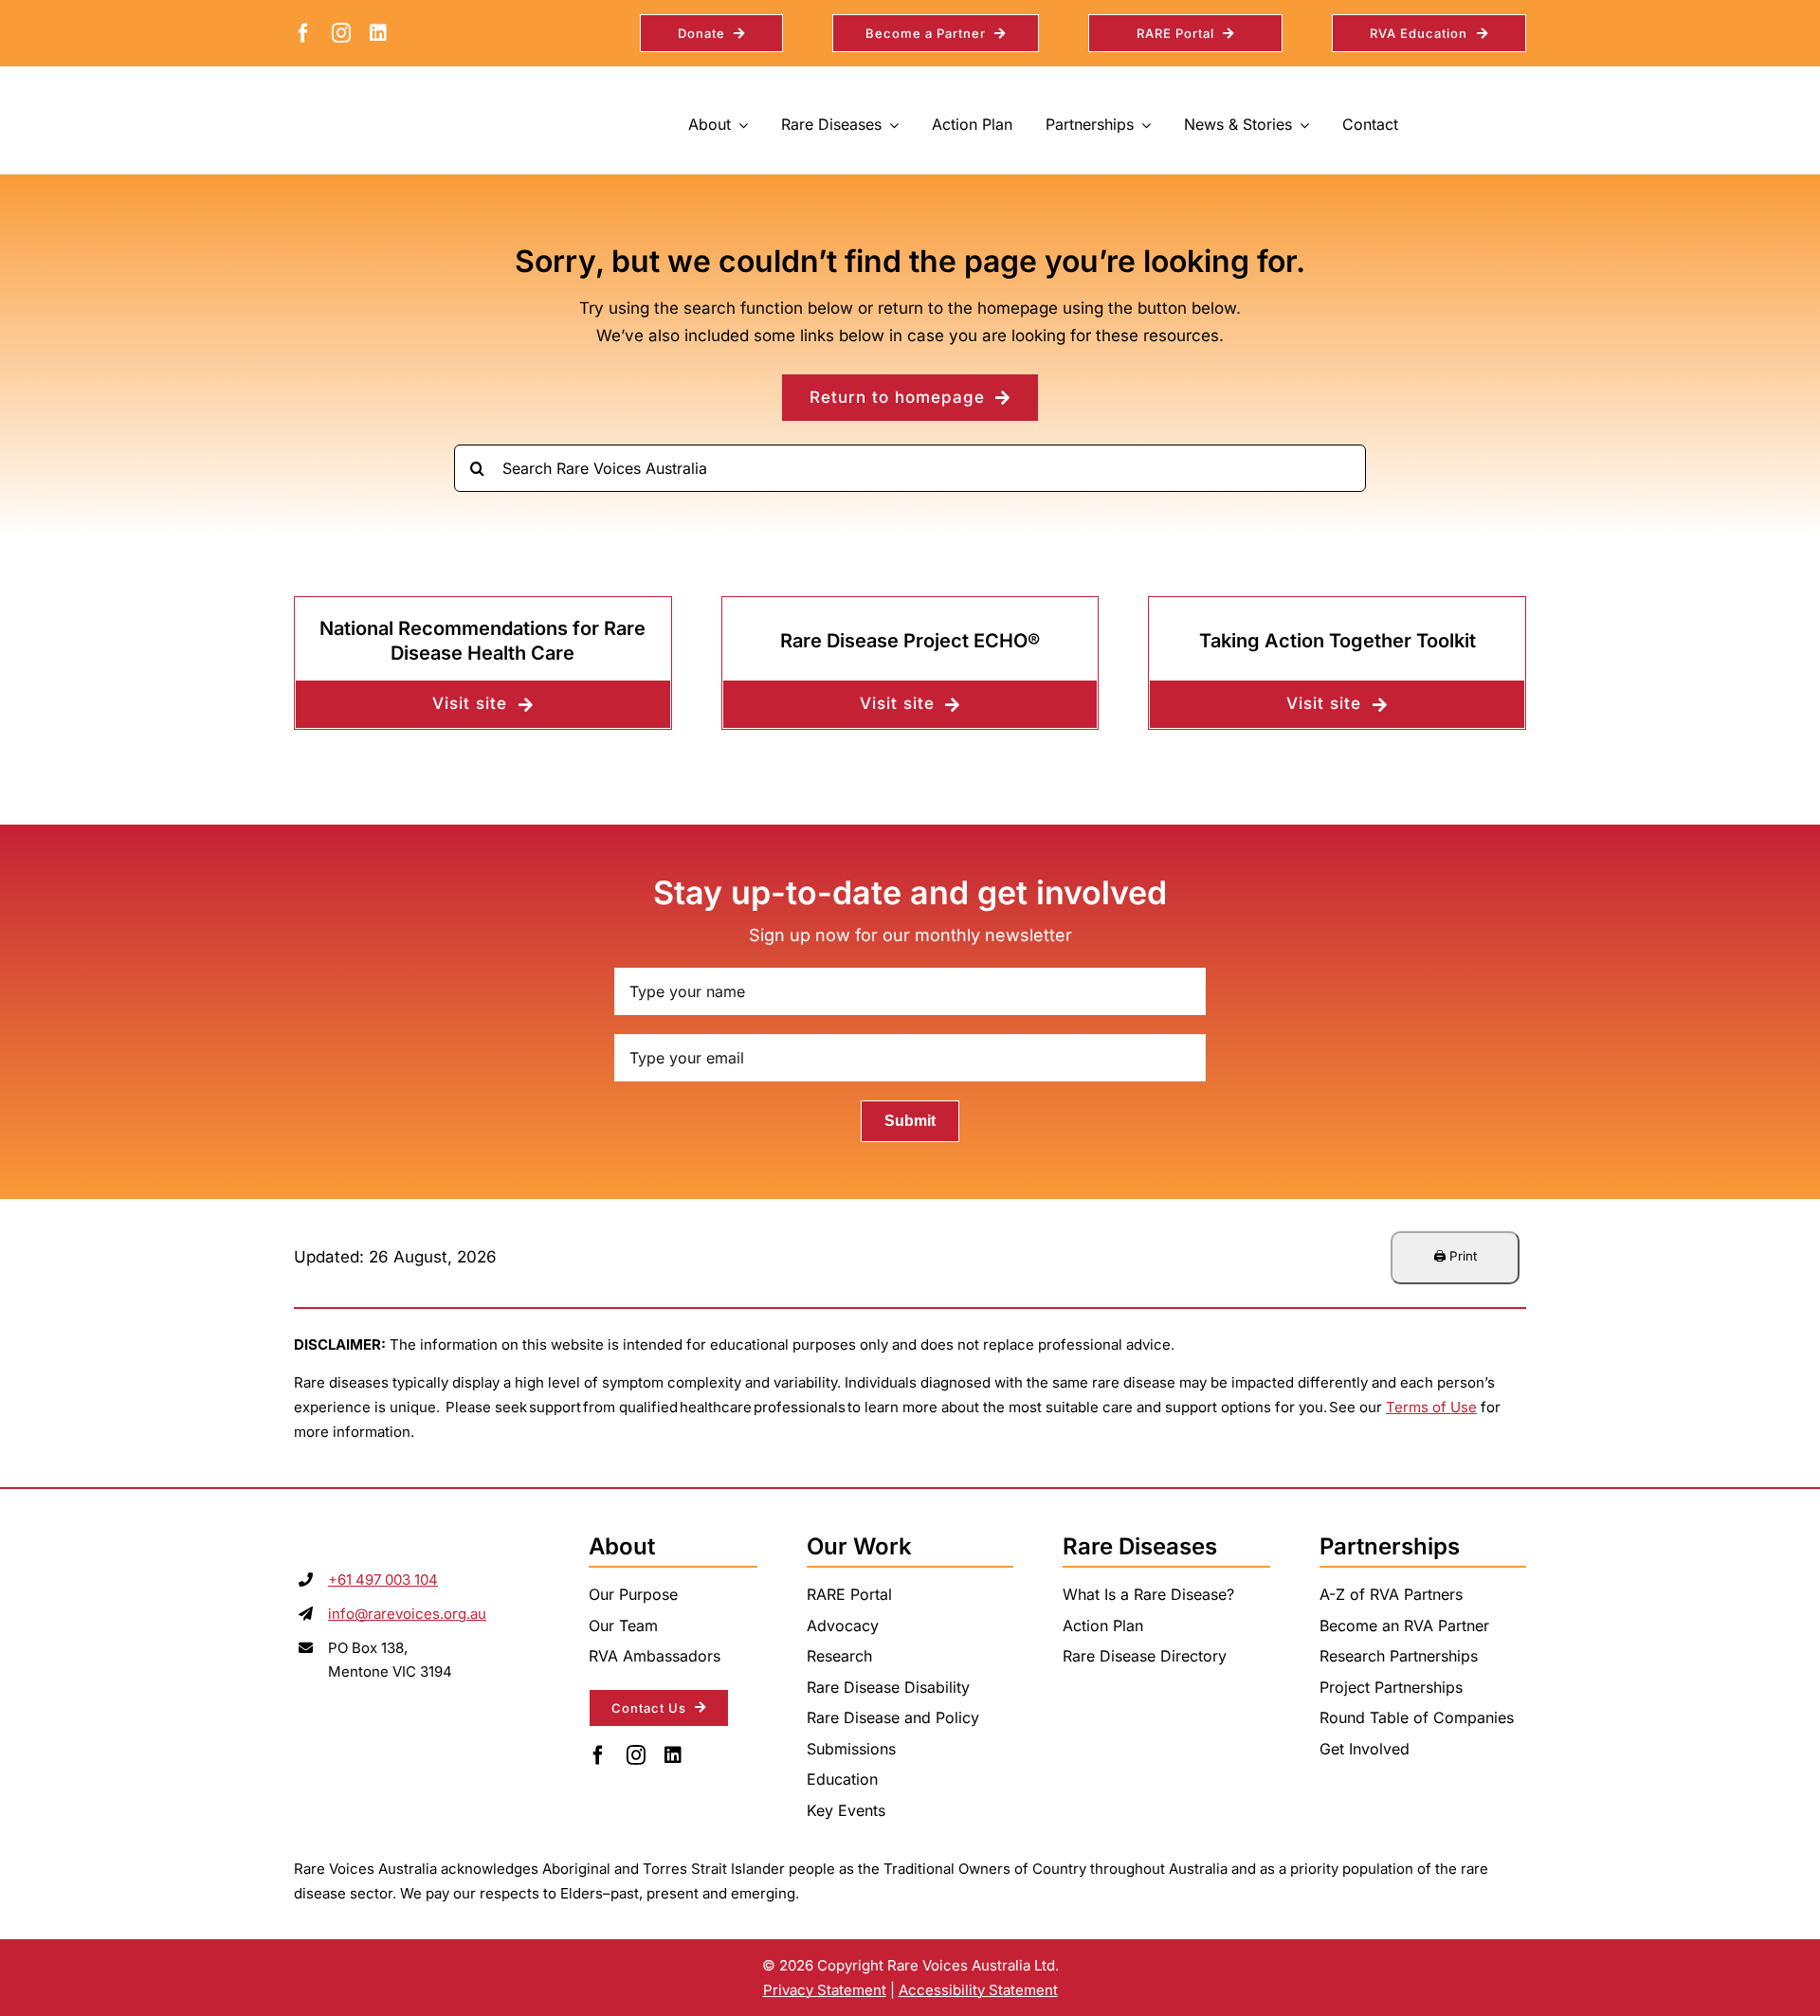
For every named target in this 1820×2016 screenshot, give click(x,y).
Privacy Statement (825, 1990)
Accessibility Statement (978, 1990)
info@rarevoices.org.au (407, 1614)
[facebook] (303, 33)
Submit (910, 1121)
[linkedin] (378, 33)
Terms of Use (1431, 1407)
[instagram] (341, 33)
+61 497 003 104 (383, 1580)
